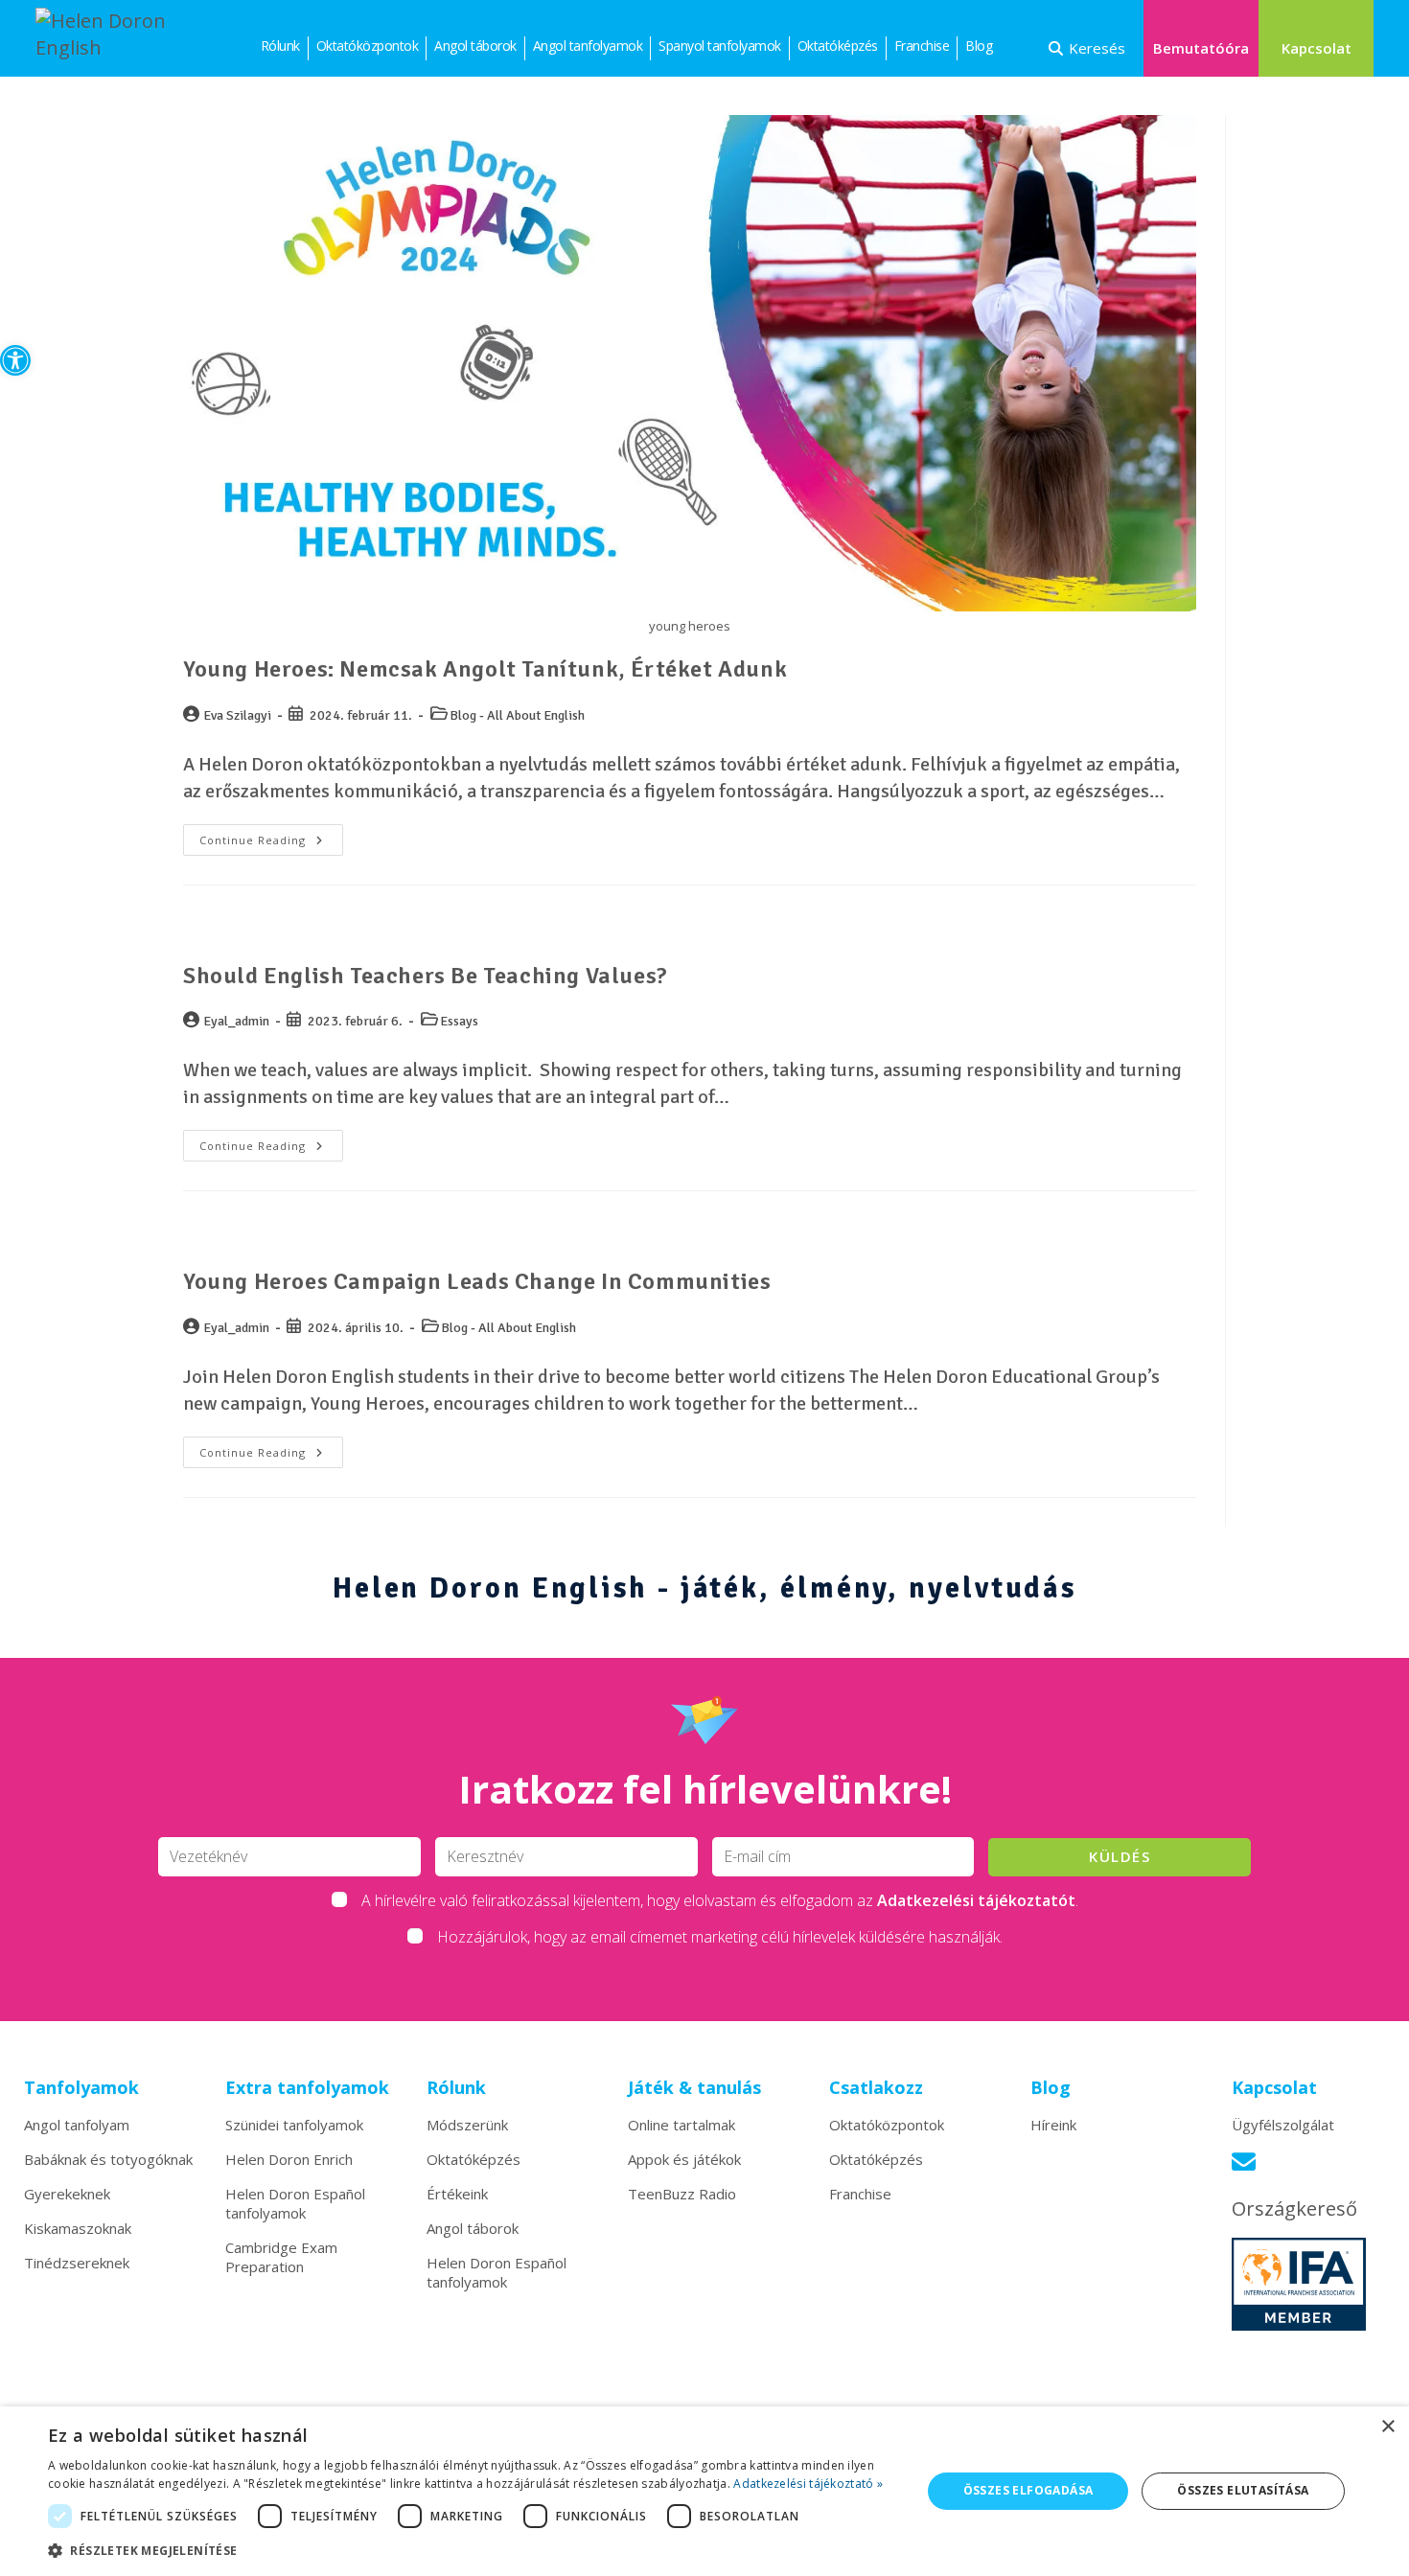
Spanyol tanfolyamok (720, 46)
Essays (459, 1021)
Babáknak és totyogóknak (108, 2159)
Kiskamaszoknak (78, 2228)
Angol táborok (475, 46)
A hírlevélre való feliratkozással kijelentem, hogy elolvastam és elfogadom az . (720, 1900)
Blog (979, 46)
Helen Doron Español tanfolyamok (295, 2203)
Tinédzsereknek (77, 2263)
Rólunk (280, 46)
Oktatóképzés (838, 46)
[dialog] (704, 2491)
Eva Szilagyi (237, 715)
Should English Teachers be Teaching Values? (426, 976)
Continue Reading (271, 836)
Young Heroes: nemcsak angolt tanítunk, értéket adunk (485, 669)
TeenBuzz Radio (682, 2194)
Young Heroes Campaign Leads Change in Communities (477, 1281)
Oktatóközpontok (368, 46)
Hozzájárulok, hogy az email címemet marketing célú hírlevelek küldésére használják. (720, 1937)
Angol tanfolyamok (588, 46)
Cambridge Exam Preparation (281, 2257)
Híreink (1053, 2125)
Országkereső (1294, 2209)
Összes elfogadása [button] (1028, 2490)
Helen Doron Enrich (289, 2159)
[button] (15, 360)
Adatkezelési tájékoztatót (976, 1900)
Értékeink (457, 2194)
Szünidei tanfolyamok (294, 2125)
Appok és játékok (684, 2159)
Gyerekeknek (67, 2194)
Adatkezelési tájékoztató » (808, 2484)
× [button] (1387, 2427)
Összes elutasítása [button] (1243, 2490)
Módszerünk (467, 2125)
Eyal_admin (236, 1021)
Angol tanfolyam (77, 2125)
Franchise (922, 46)
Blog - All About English (517, 715)
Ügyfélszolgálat (1283, 2125)
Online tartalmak (681, 2125)
